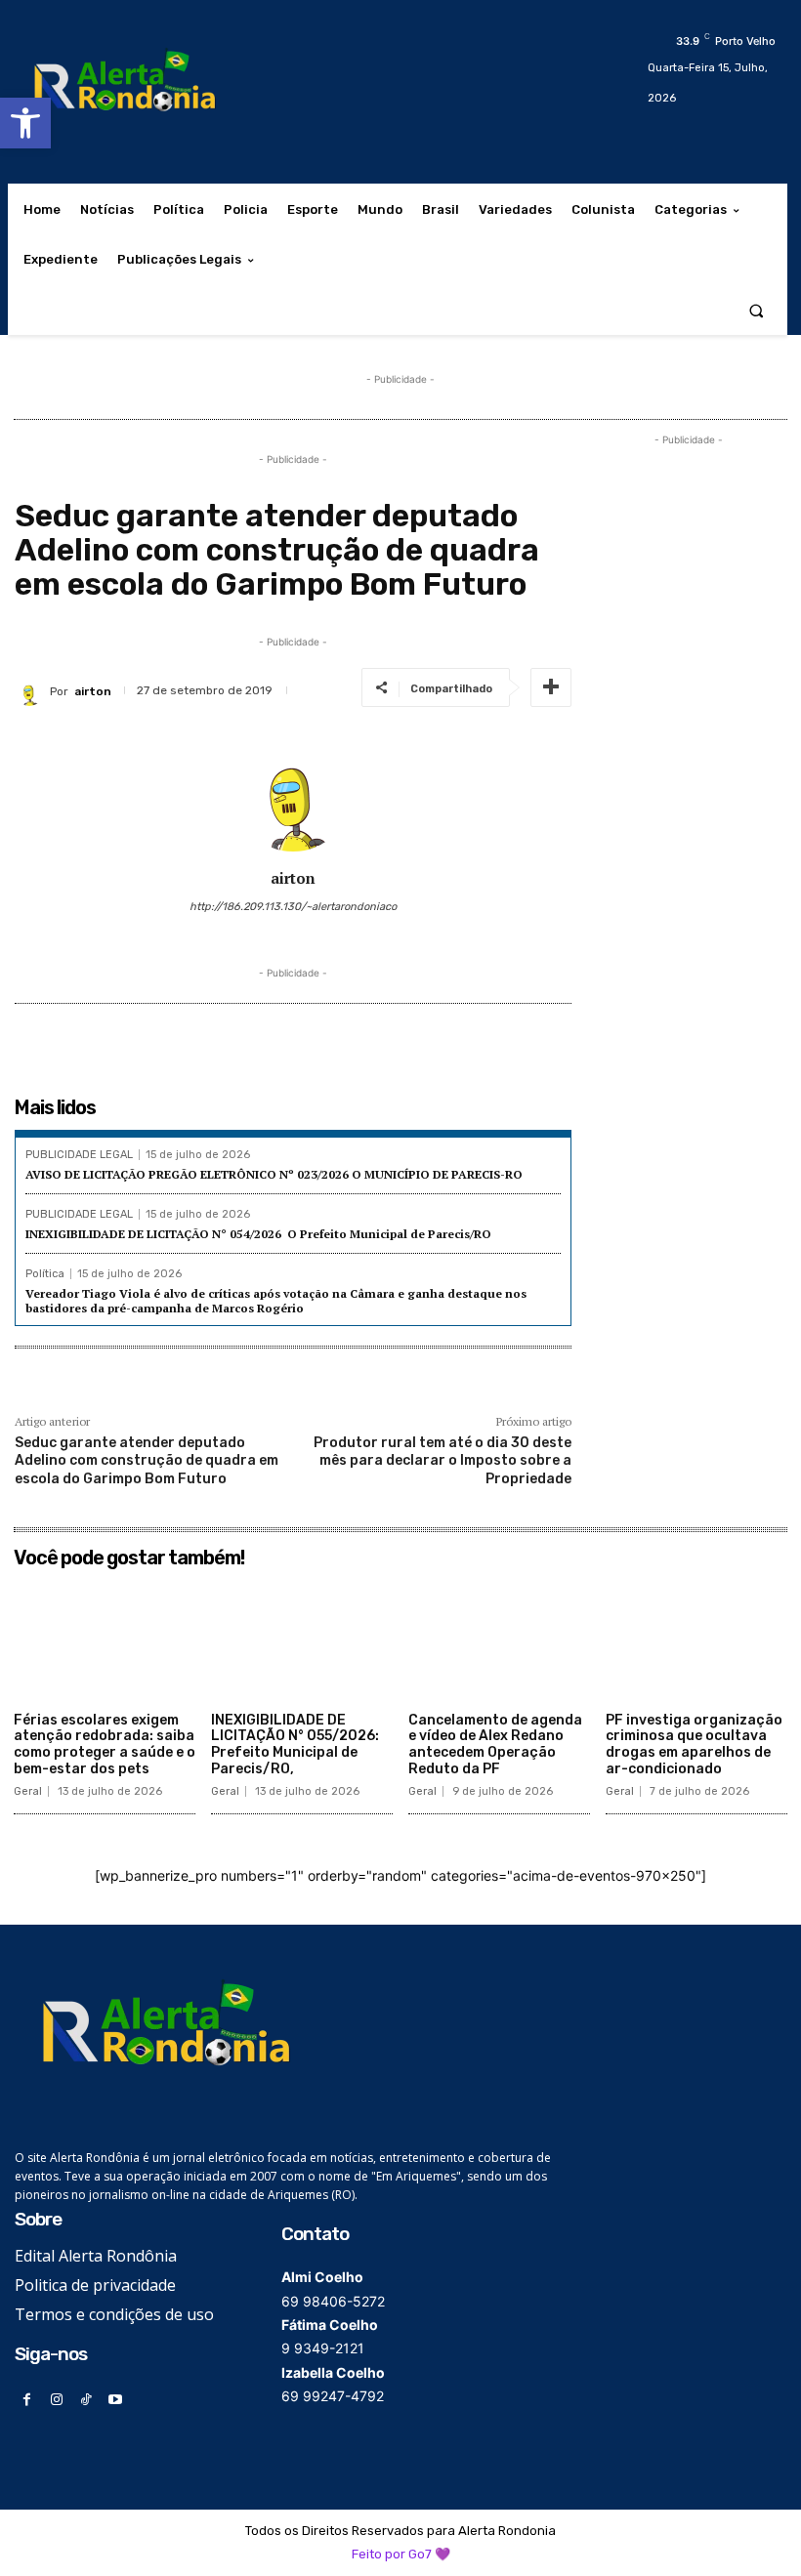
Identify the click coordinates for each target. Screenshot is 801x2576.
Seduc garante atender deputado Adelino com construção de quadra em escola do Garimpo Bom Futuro (147, 1460)
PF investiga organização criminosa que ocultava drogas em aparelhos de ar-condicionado (694, 1745)
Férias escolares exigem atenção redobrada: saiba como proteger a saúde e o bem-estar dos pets (105, 1745)
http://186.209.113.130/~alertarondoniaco (293, 907)
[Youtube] (116, 2400)
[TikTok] (85, 2400)
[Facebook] (27, 2400)
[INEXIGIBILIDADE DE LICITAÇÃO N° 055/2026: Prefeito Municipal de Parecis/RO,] (302, 1640)
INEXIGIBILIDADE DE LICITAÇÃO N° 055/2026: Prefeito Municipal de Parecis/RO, (295, 1745)
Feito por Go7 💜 (401, 2554)
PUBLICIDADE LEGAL (79, 1155)
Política (45, 1274)
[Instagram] (56, 2400)
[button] (25, 123)
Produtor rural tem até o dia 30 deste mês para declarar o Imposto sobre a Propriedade (443, 1460)
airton (93, 691)
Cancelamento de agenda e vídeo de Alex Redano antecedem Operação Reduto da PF (495, 1745)
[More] (551, 687)
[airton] (32, 691)
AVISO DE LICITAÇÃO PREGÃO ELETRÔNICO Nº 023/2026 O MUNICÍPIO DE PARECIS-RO (274, 1174)
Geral (28, 1791)
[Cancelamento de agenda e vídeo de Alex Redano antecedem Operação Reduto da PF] (499, 1640)
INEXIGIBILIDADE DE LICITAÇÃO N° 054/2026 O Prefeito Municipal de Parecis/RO (258, 1234)
